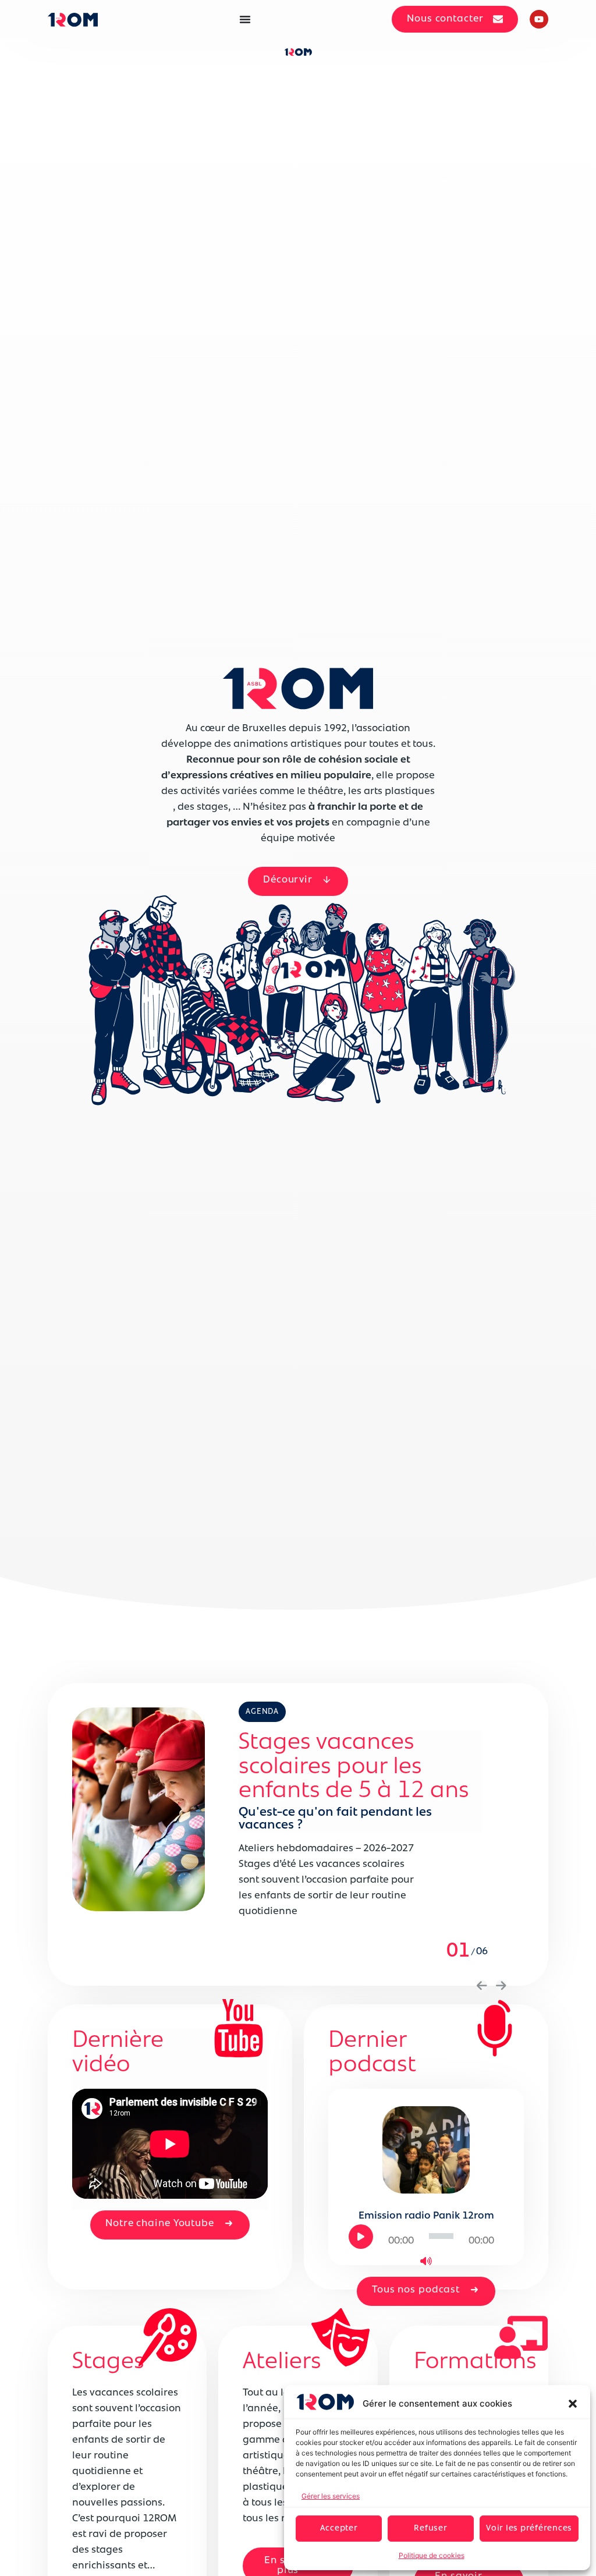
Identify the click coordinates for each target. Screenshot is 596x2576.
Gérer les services (331, 2496)
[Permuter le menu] (245, 19)
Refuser (430, 2529)
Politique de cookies (432, 2555)
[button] (573, 2404)
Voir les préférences (529, 2529)
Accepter (339, 2529)
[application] (426, 2236)
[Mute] (426, 2261)
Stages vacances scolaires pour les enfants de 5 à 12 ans (354, 1767)
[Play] (361, 2237)
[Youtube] (539, 19)
